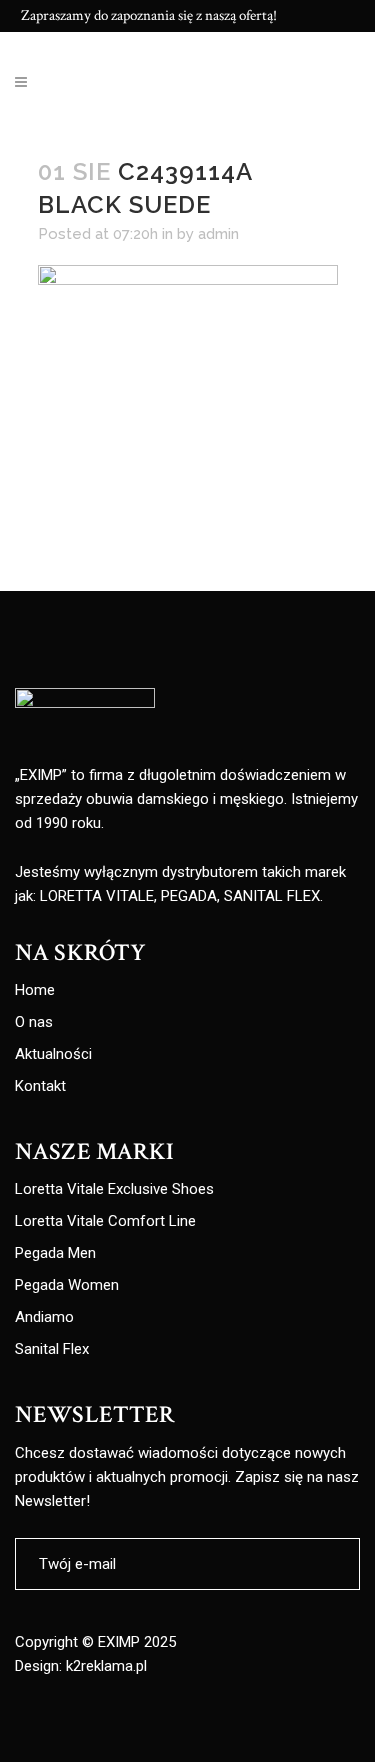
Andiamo (44, 1317)
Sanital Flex (52, 1349)
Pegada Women (67, 1285)
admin (218, 234)
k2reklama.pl (106, 1666)
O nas (34, 1022)
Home (35, 990)
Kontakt (40, 1086)
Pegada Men (55, 1253)
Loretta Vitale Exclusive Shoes (114, 1189)
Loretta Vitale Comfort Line (105, 1221)
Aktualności (53, 1054)
